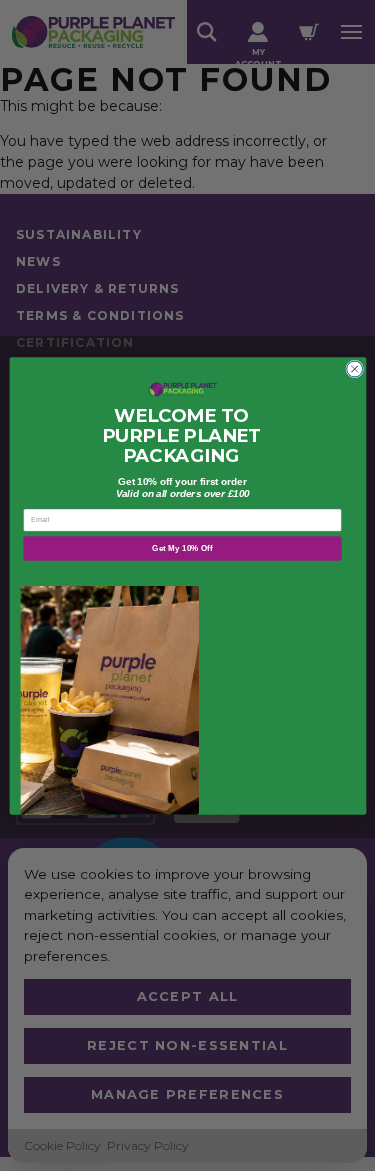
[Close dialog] (354, 369)
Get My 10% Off (182, 547)
